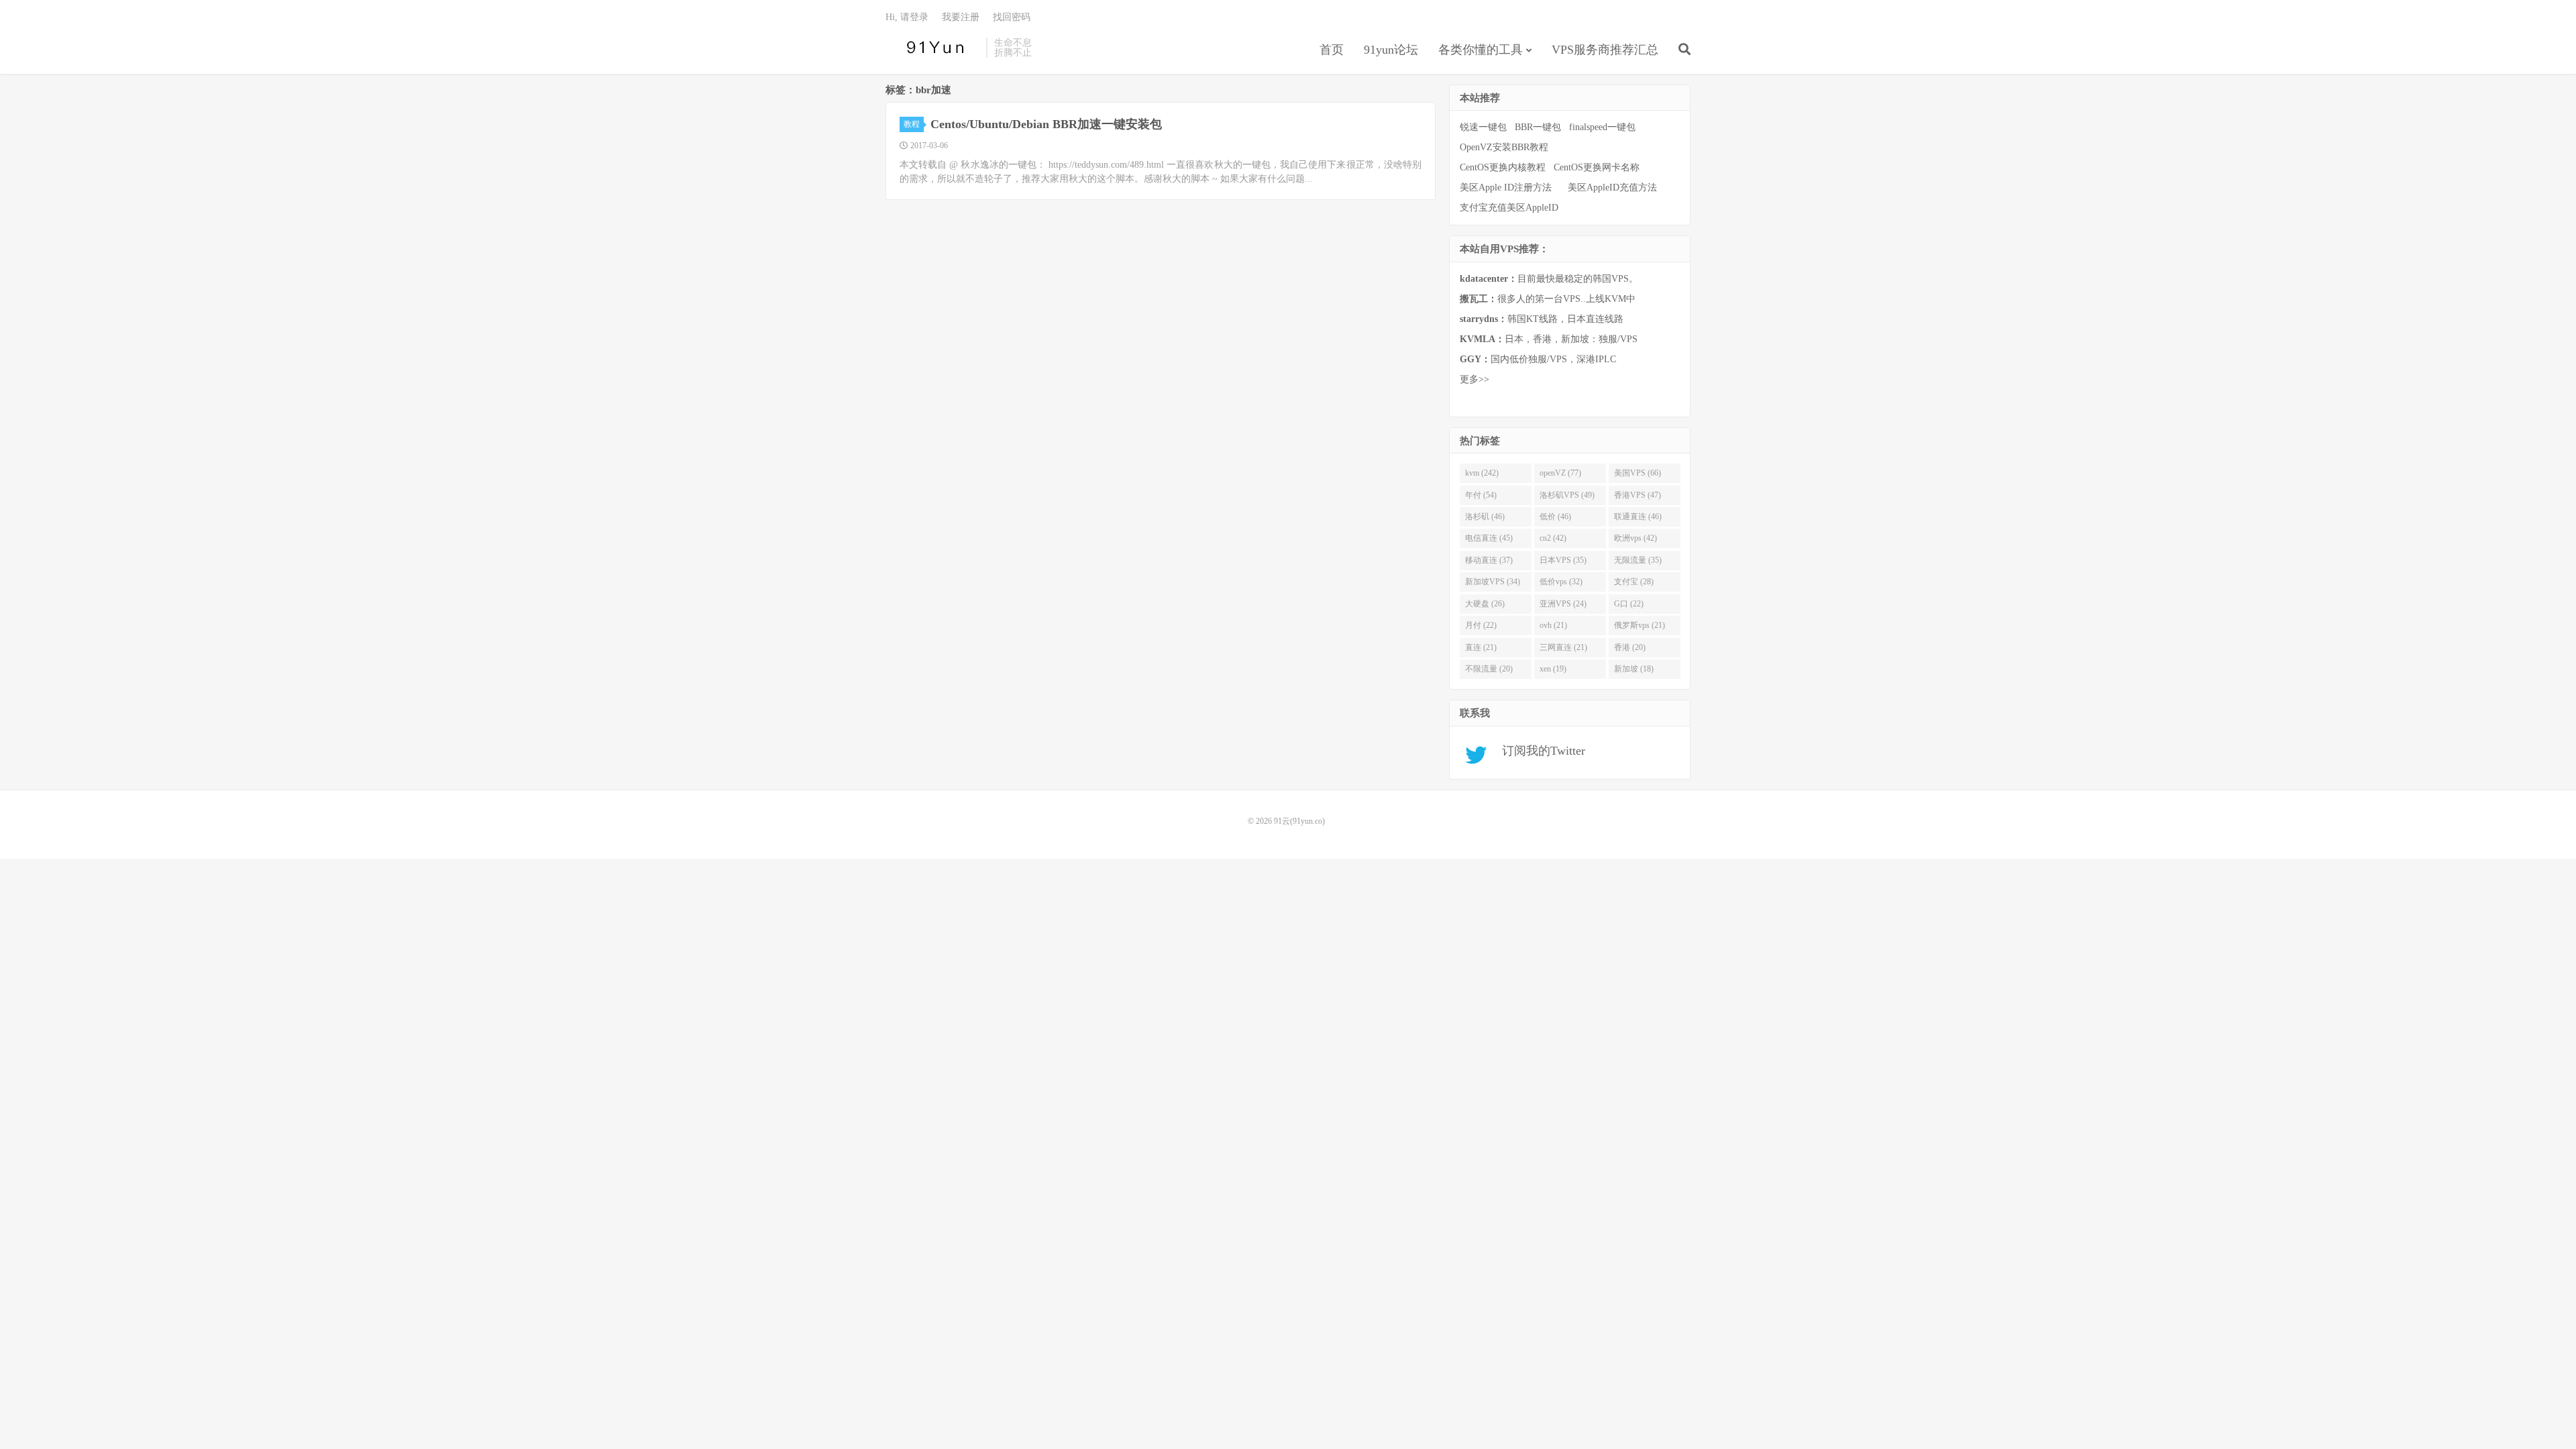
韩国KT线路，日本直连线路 (1542, 319)
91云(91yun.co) (932, 48)
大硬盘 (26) (1485, 604)
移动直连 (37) (1489, 560)
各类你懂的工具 (1481, 50)
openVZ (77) (1560, 473)
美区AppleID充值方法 (1612, 187)
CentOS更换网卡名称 (1597, 167)
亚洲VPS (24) (1563, 604)
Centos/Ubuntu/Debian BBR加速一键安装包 (1046, 124)
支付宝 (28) (1634, 582)
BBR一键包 (1538, 127)
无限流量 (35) (1638, 560)
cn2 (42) (1553, 538)
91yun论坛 (1391, 50)
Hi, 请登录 (907, 17)
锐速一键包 (1483, 127)
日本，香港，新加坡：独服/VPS (1549, 339)
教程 (912, 124)
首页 (1332, 50)
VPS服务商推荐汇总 (1605, 50)
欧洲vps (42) (1635, 538)
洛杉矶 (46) (1485, 517)
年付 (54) (1481, 495)
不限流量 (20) (1489, 669)
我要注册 (961, 17)
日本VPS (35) (1563, 560)
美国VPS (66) (1638, 473)
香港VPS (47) (1638, 495)
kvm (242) (1482, 473)
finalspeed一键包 (1602, 127)
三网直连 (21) (1563, 647)
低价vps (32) (1561, 582)
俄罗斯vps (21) (1640, 625)
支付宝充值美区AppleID (1509, 208)
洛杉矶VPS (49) (1567, 495)
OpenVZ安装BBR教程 (1504, 147)
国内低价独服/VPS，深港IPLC (1538, 359)
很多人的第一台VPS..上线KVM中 (1548, 299)
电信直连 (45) (1489, 538)
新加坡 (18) (1634, 669)
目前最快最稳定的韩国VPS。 (1549, 279)
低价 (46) (1555, 517)
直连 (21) (1481, 647)
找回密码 (1012, 17)
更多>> (1474, 379)
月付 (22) (1481, 625)
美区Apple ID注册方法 (1507, 187)
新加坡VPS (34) (1493, 582)
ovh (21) (1553, 625)
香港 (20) (1630, 647)
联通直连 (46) (1638, 517)
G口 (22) (1629, 604)
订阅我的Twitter (1539, 751)
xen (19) (1553, 669)
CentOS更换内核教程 (1503, 167)
